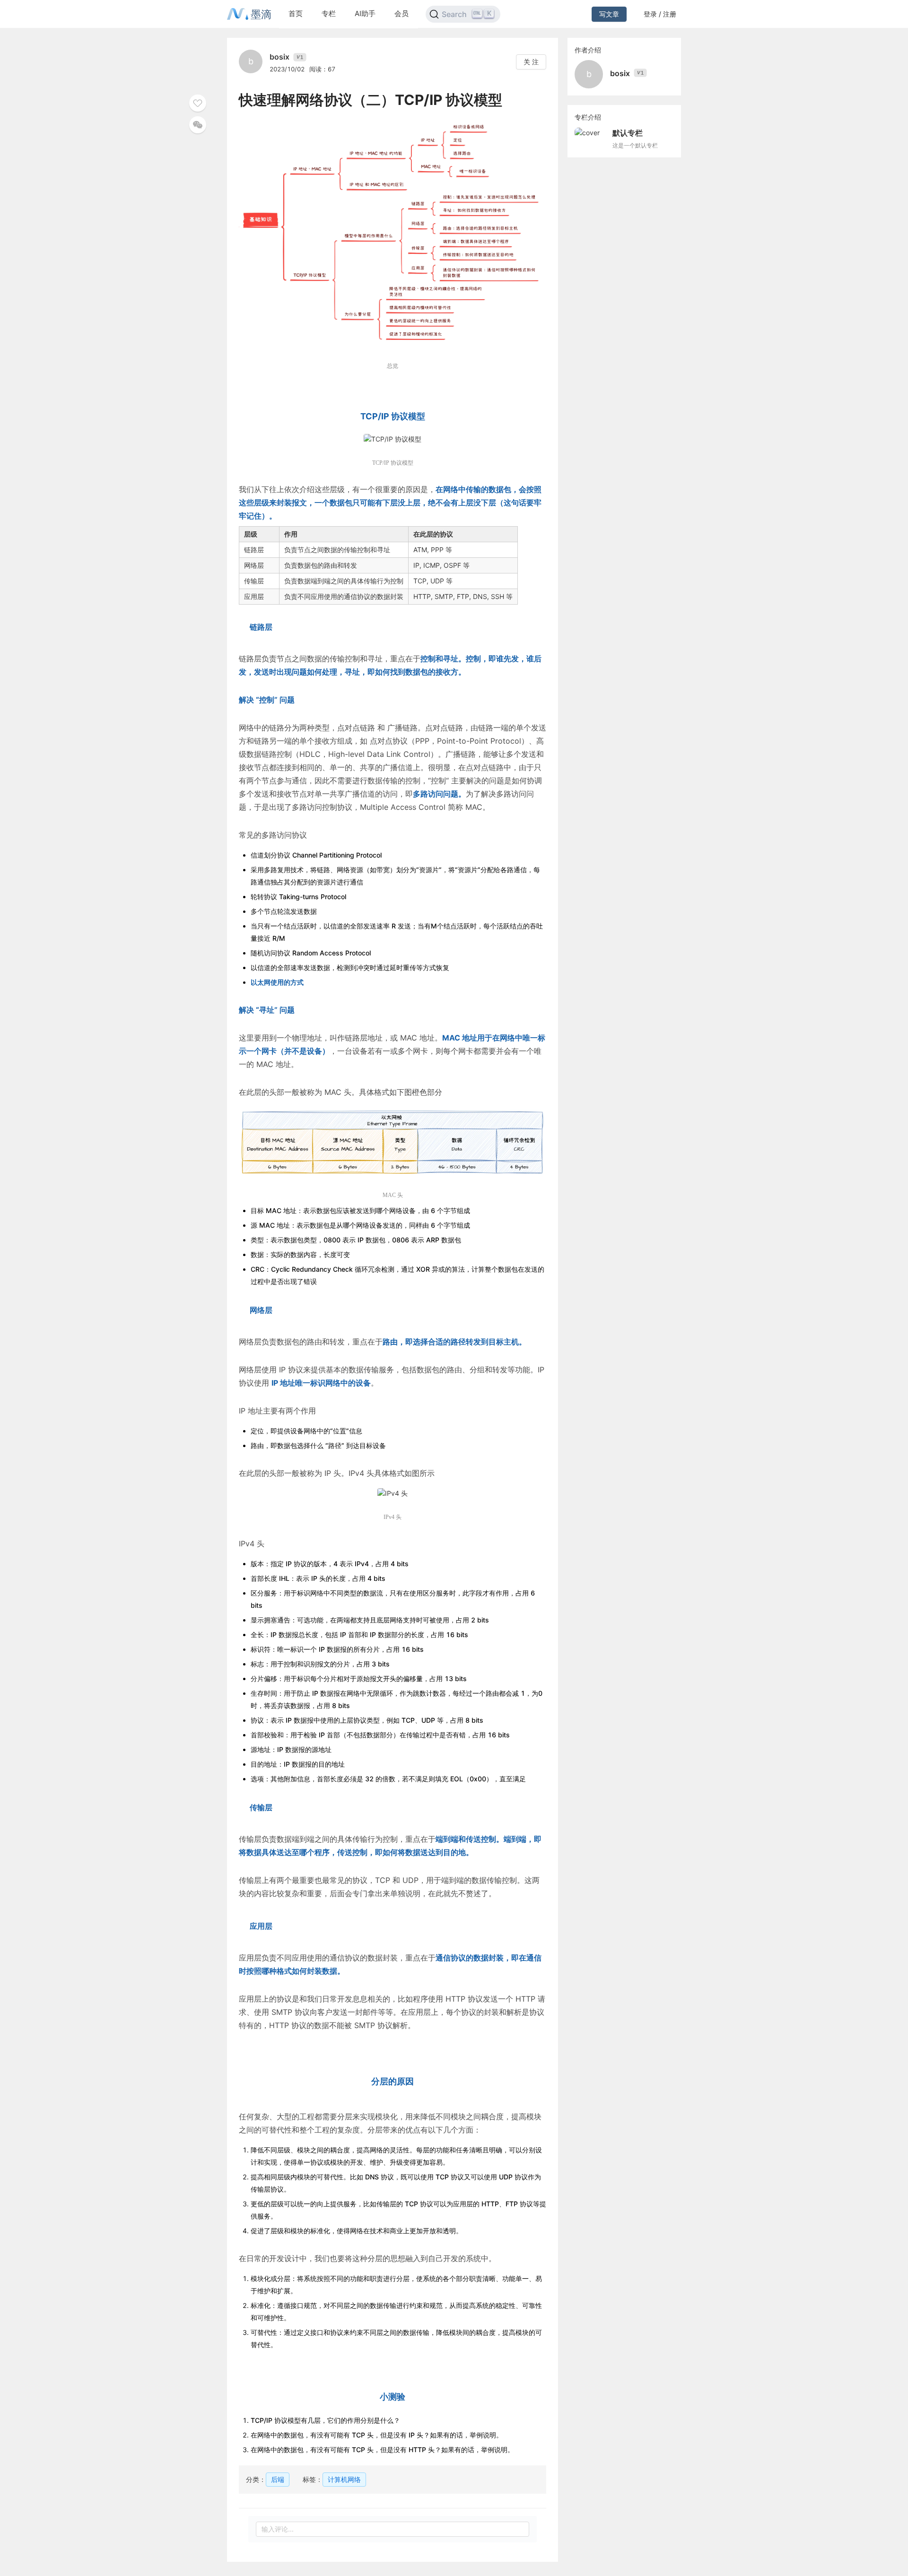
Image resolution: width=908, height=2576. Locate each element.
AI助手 (365, 13)
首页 (296, 13)
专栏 (329, 13)
